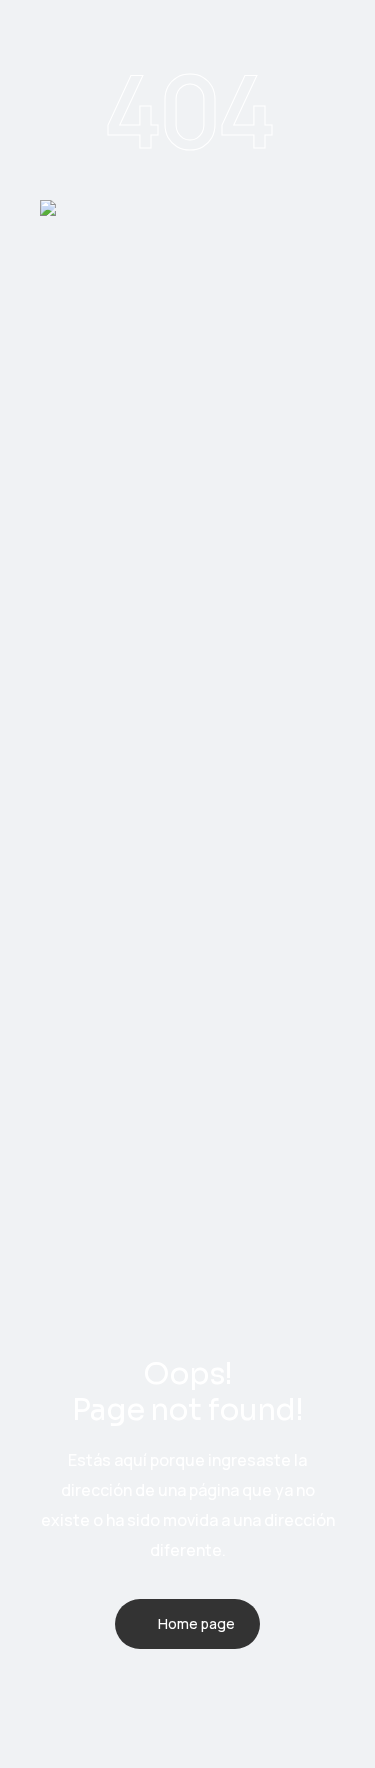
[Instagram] (254, 1693)
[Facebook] (150, 1693)
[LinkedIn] (202, 1693)
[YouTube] (98, 1693)
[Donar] (346, 1693)
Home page (196, 1623)
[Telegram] (46, 1693)
